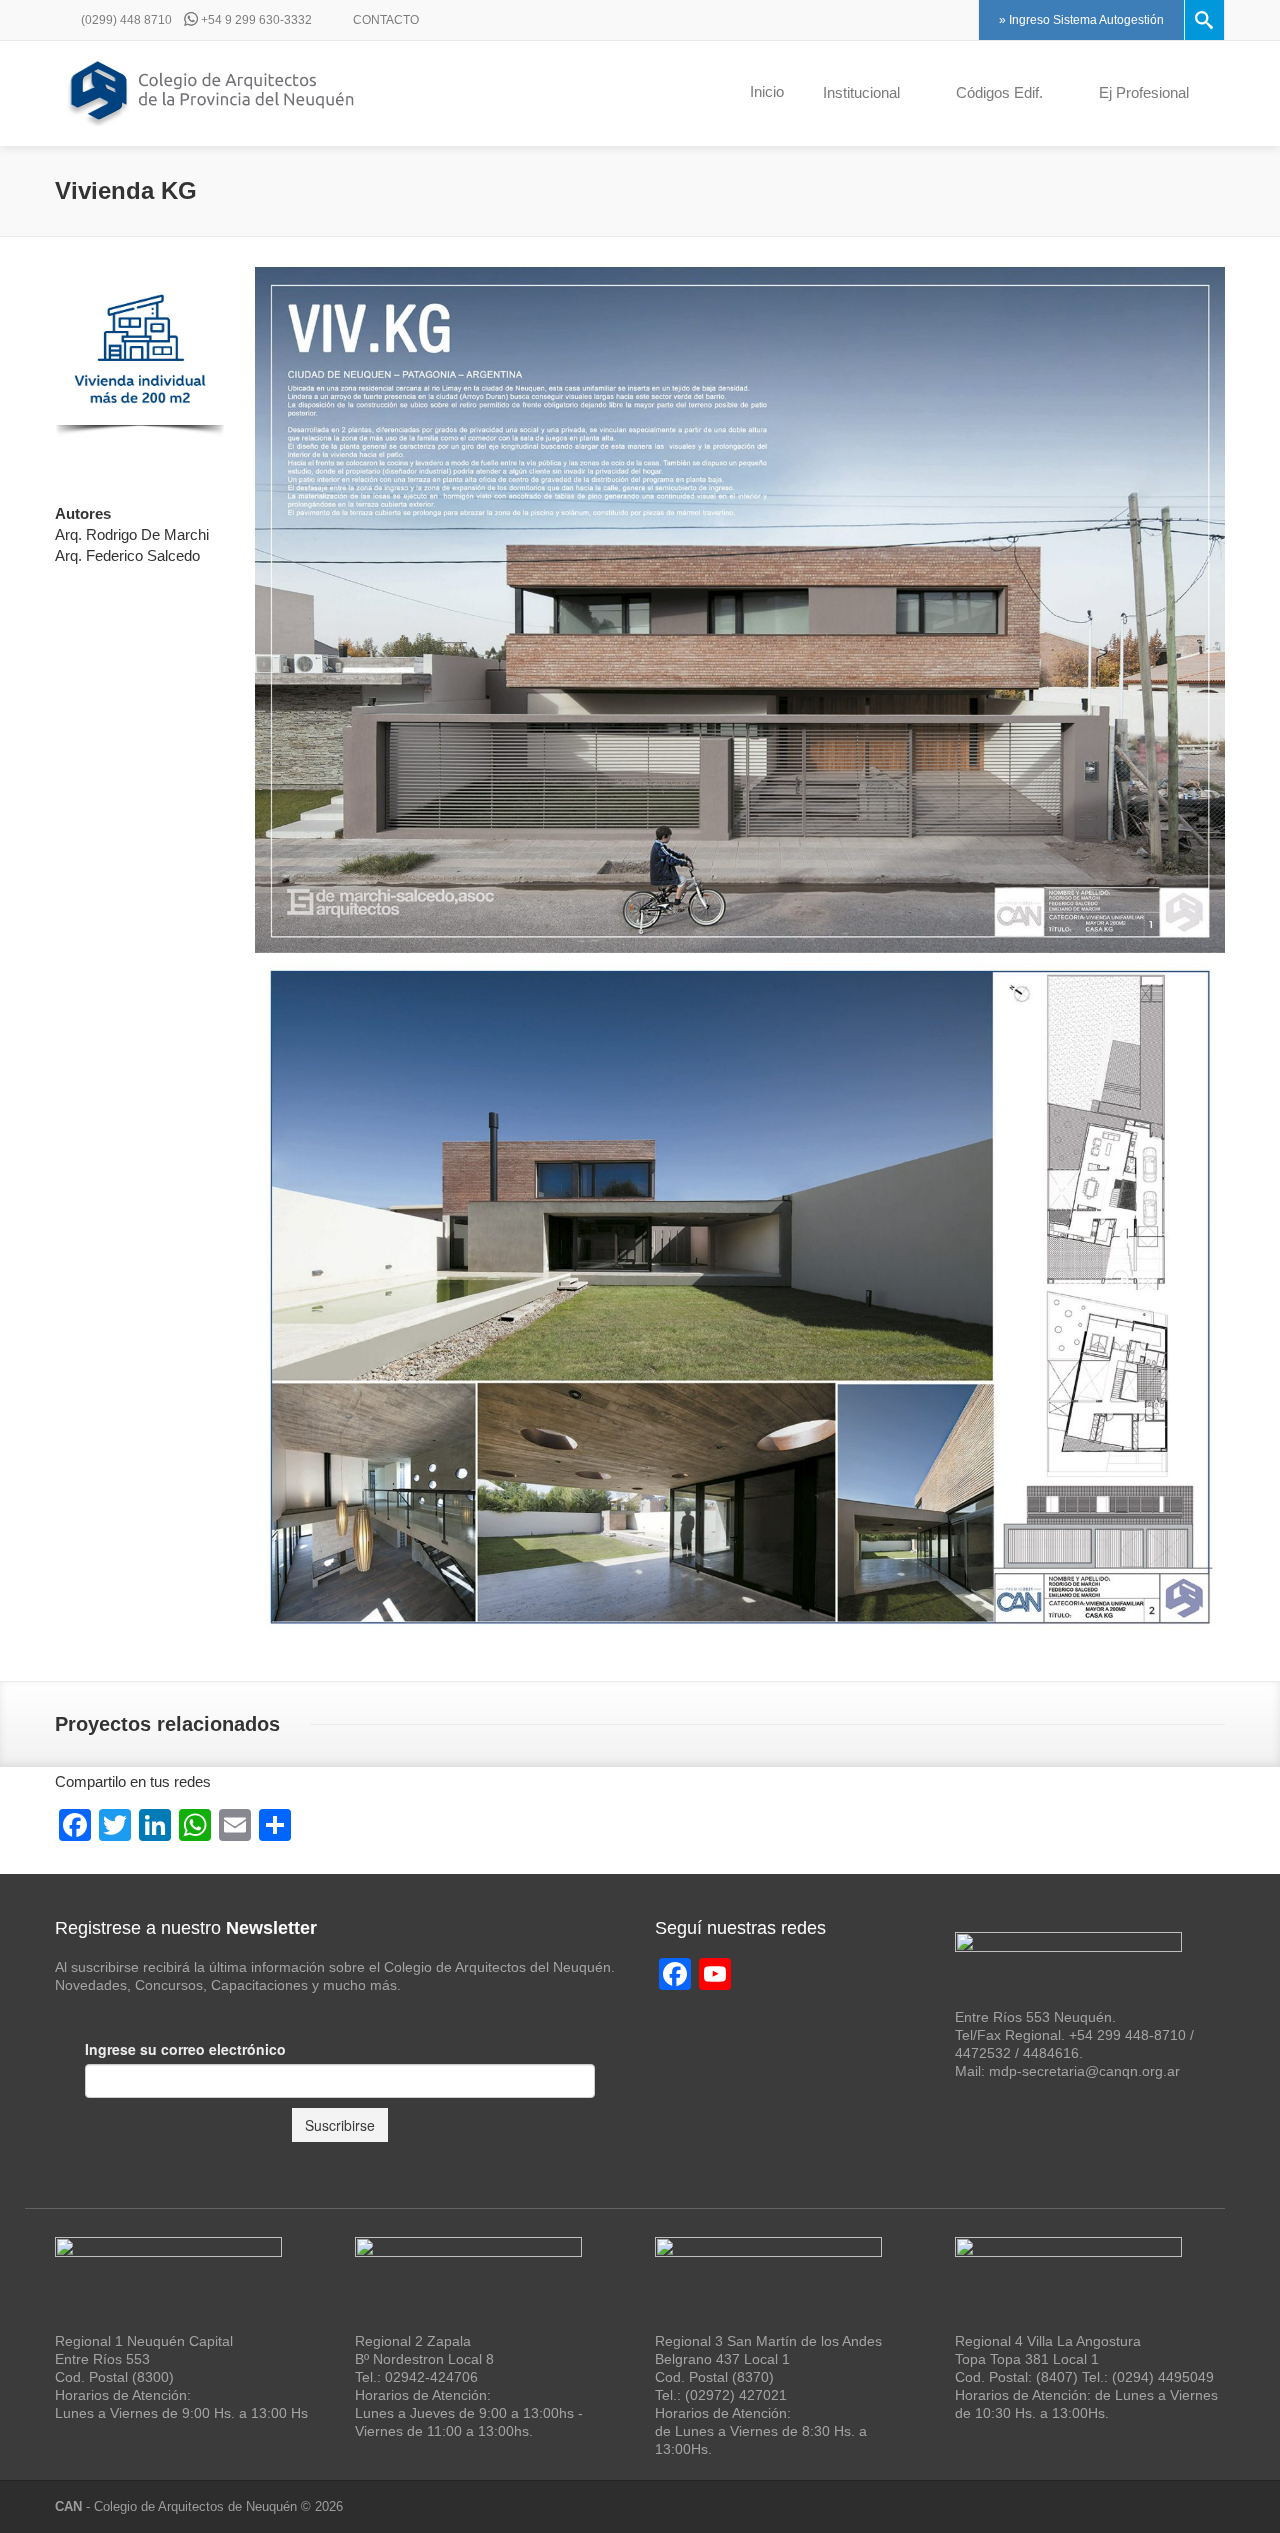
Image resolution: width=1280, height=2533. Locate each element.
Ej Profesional (1144, 92)
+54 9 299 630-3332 (255, 20)
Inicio (767, 91)
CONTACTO (384, 20)
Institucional (861, 92)
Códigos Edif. (999, 92)
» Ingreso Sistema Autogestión (1081, 20)
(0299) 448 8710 (125, 20)
